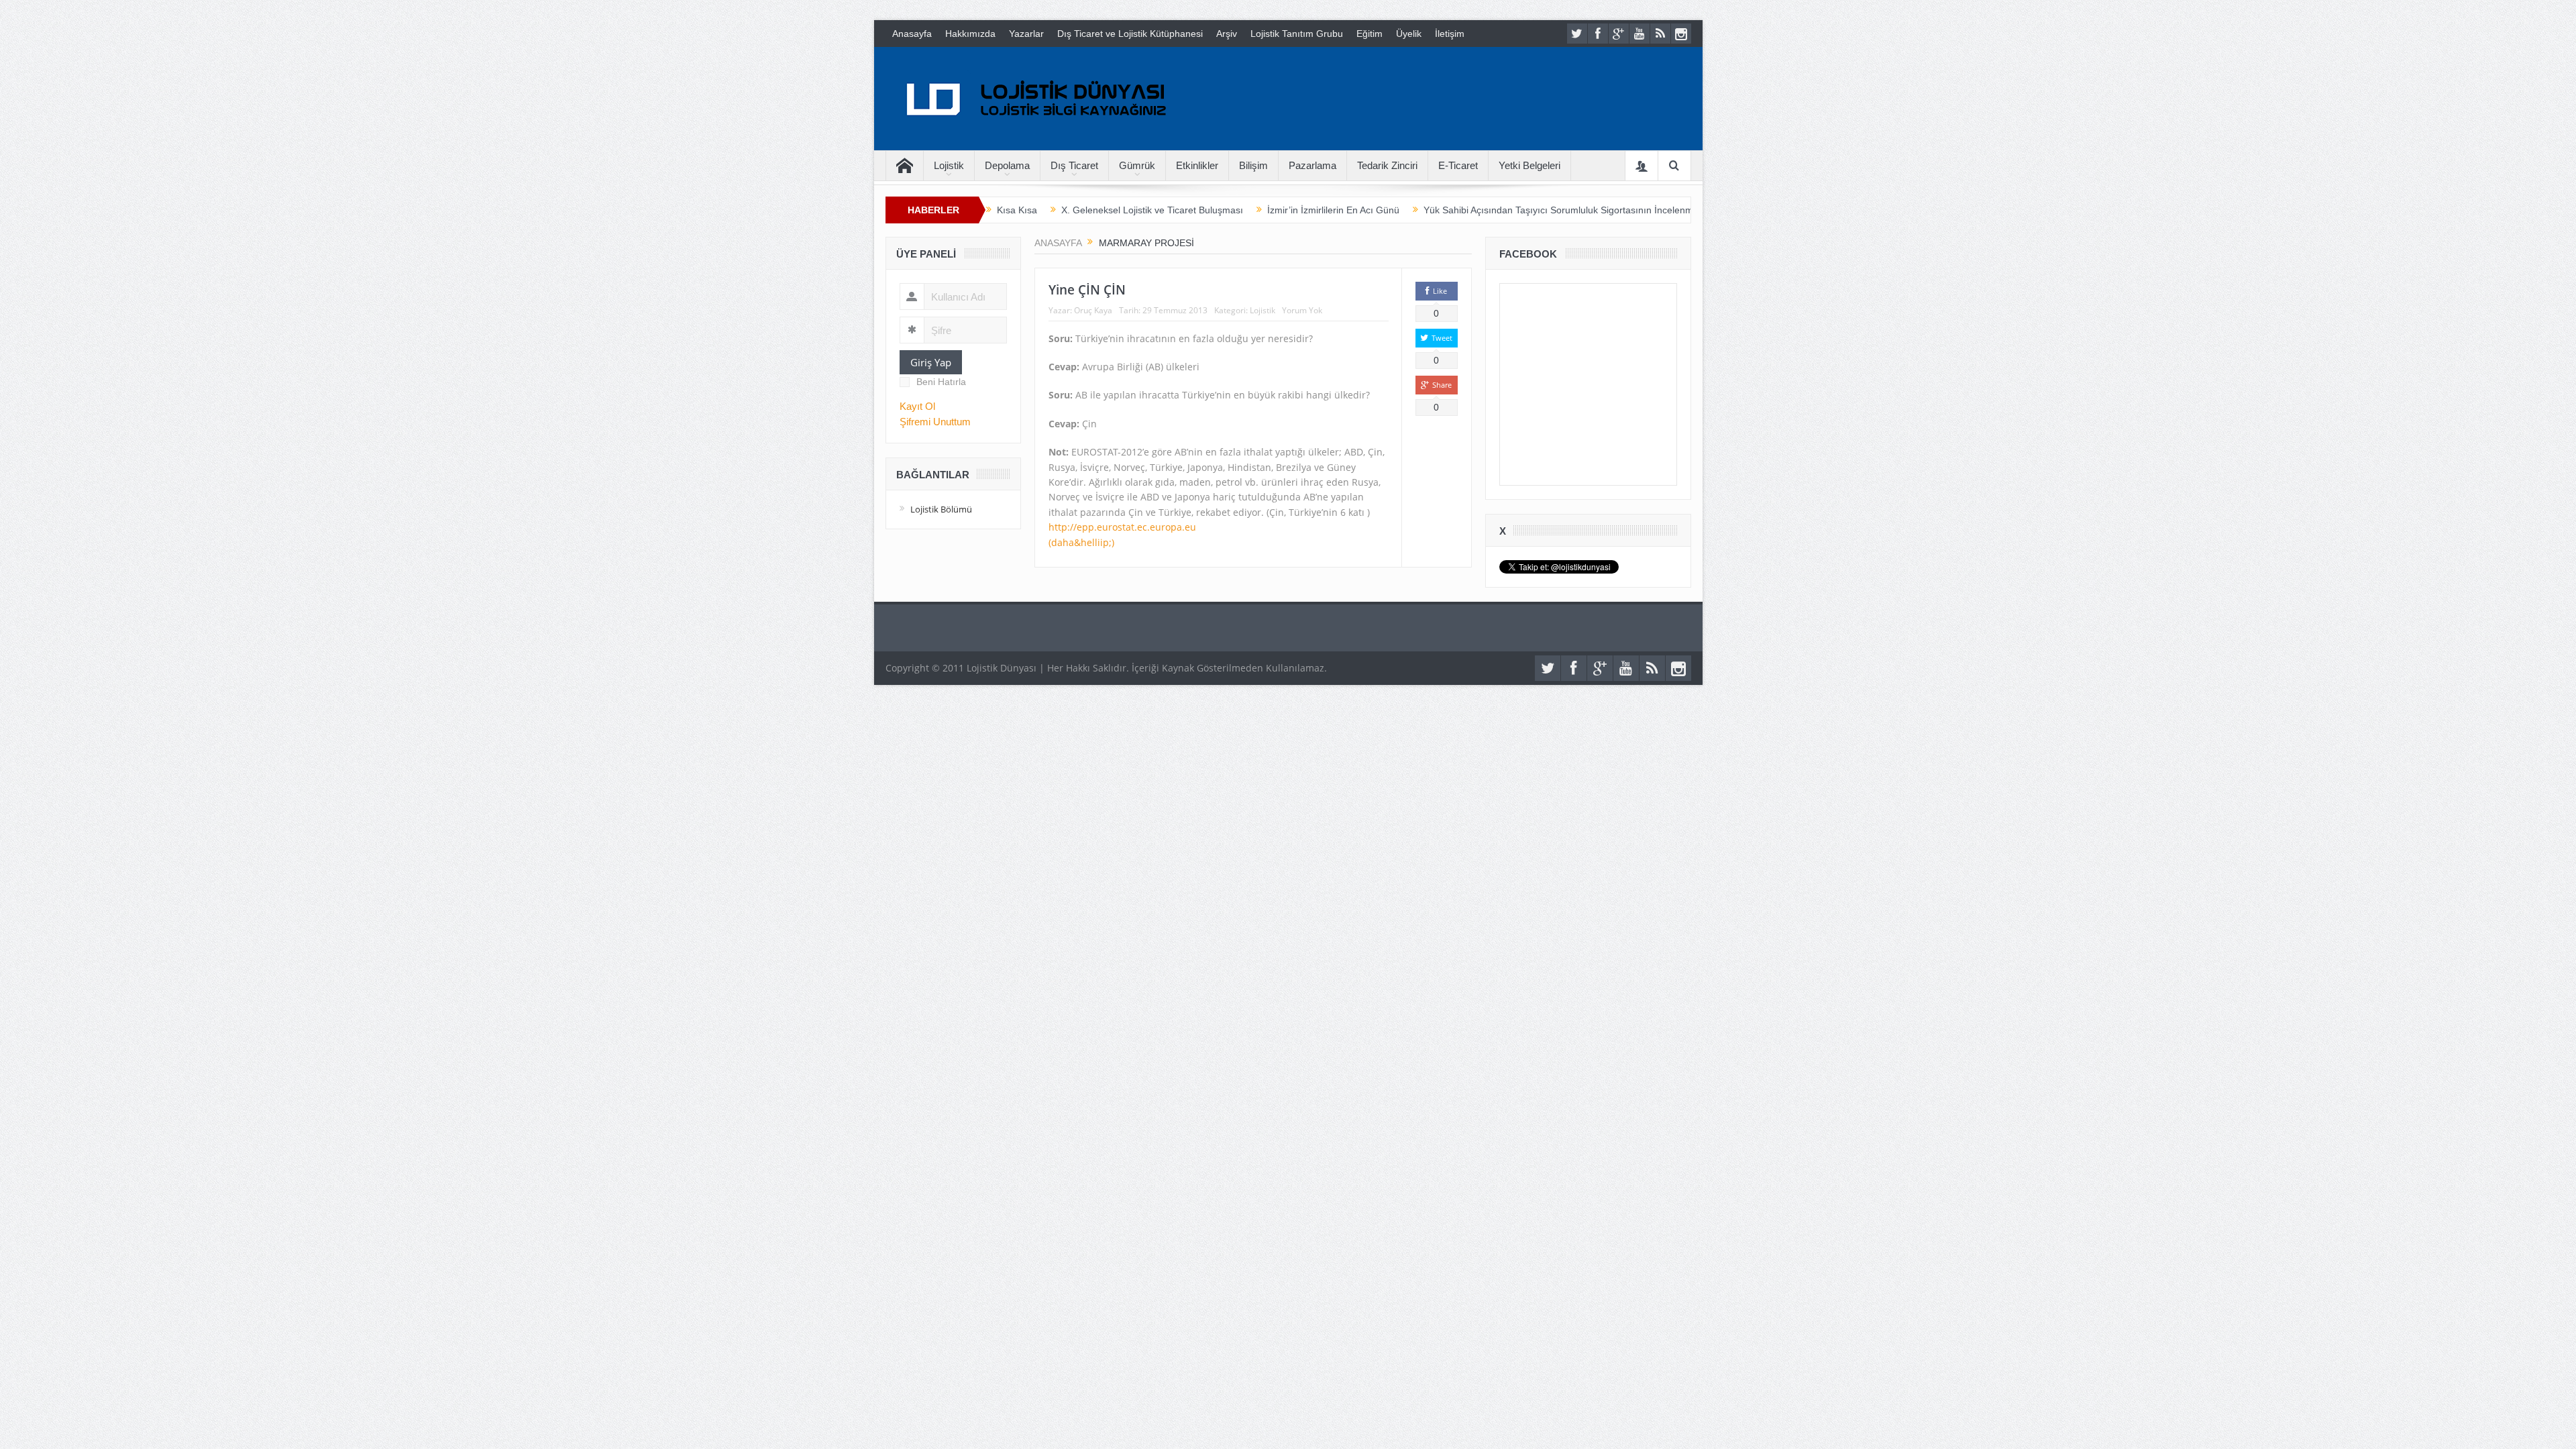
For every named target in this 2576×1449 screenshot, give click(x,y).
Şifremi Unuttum (935, 422)
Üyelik (1409, 34)
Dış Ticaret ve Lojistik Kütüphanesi (1130, 34)
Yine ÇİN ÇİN (1087, 290)
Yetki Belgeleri (1529, 165)
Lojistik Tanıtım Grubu (1297, 34)
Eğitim (1370, 34)
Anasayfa (912, 34)
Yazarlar (1026, 34)
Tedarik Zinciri (1387, 165)
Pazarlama (1312, 165)
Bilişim (1253, 165)
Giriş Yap (931, 362)
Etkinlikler (1197, 165)
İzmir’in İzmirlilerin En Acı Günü (1333, 210)
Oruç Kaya (1093, 310)
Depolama (1007, 165)
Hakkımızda (970, 34)
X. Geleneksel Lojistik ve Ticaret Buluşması (1152, 210)
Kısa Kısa (1017, 210)
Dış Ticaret (1074, 165)
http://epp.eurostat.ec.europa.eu (1122, 527)
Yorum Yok (1302, 310)
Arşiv (1227, 34)
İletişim (1450, 34)
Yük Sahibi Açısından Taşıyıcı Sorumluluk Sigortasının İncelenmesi (1564, 210)
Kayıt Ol (917, 406)
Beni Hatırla (941, 382)
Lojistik (949, 165)
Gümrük (1137, 165)
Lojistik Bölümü (941, 509)
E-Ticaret (1458, 165)
